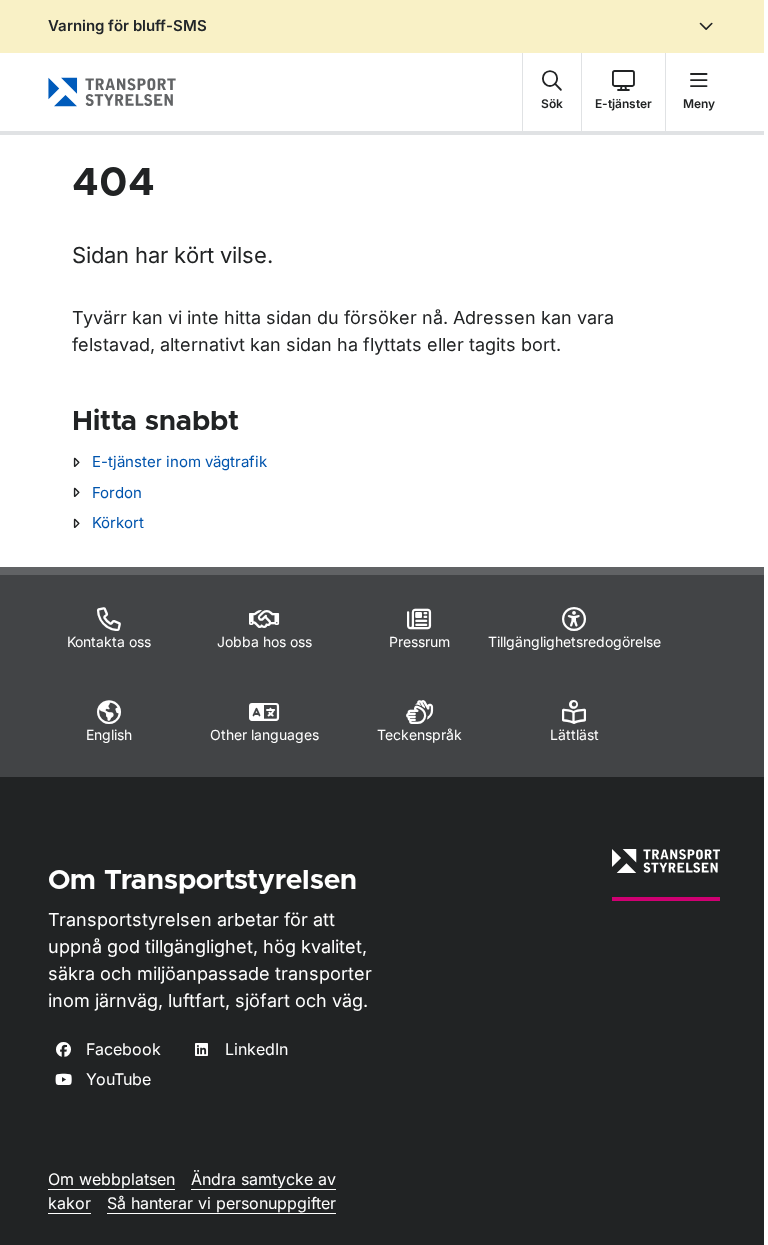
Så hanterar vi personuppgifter (221, 1203)
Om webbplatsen (111, 1179)
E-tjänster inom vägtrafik (179, 461)
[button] (552, 92)
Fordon (117, 492)
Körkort (118, 522)
